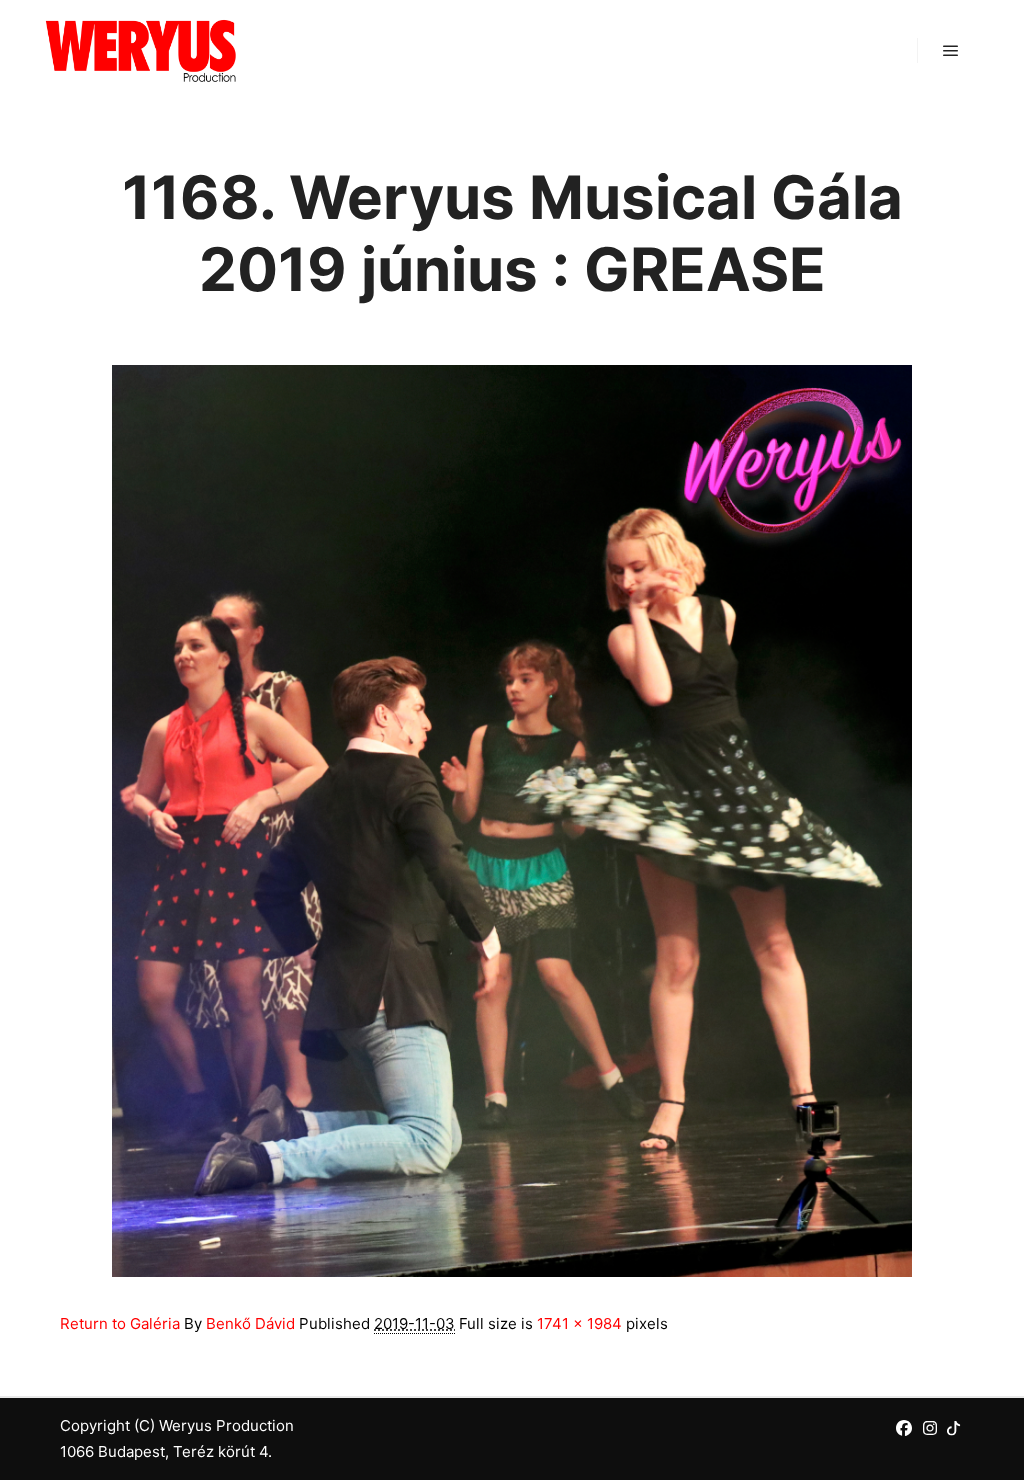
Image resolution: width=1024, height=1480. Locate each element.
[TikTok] (953, 1428)
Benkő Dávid (250, 1323)
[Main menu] (951, 51)
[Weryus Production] (140, 50)
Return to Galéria (120, 1323)
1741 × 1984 (579, 1323)
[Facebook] (904, 1428)
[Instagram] (930, 1428)
